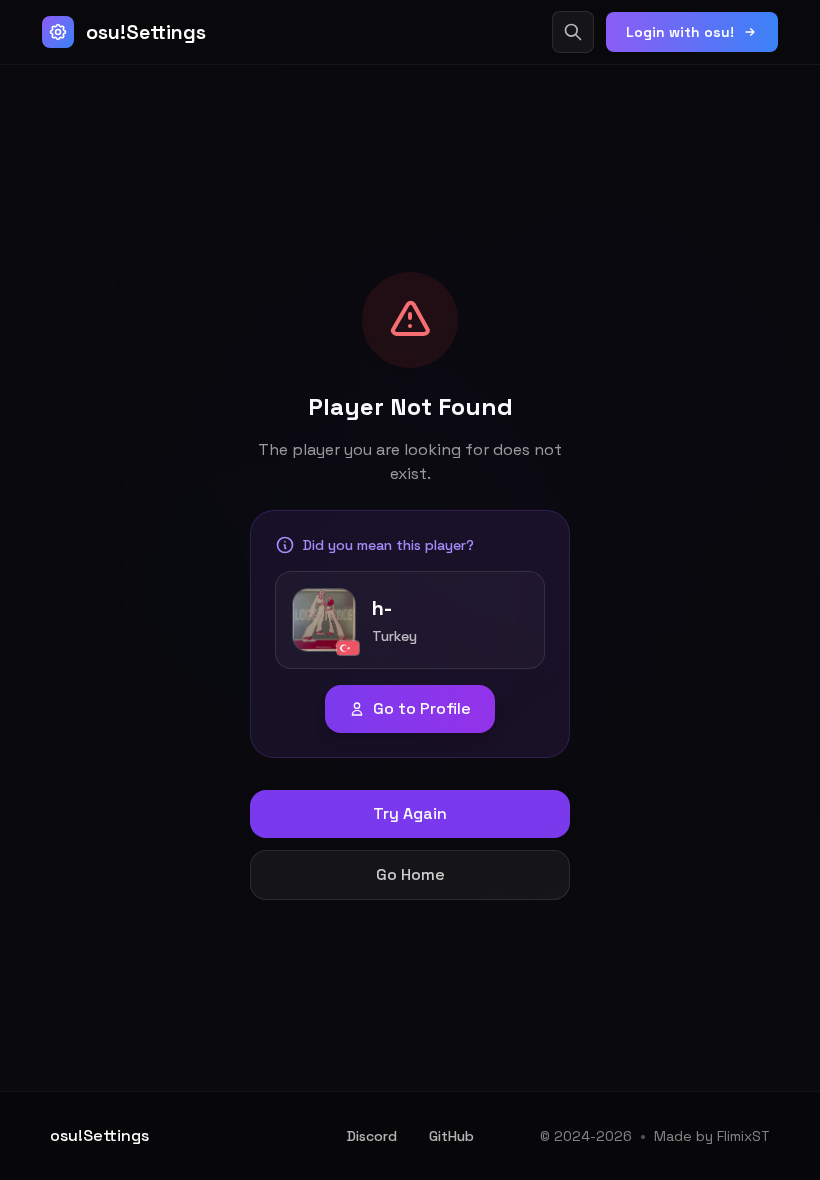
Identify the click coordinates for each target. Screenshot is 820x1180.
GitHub (451, 1136)
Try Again (410, 813)
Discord (372, 1136)
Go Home (410, 874)
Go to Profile (422, 708)
